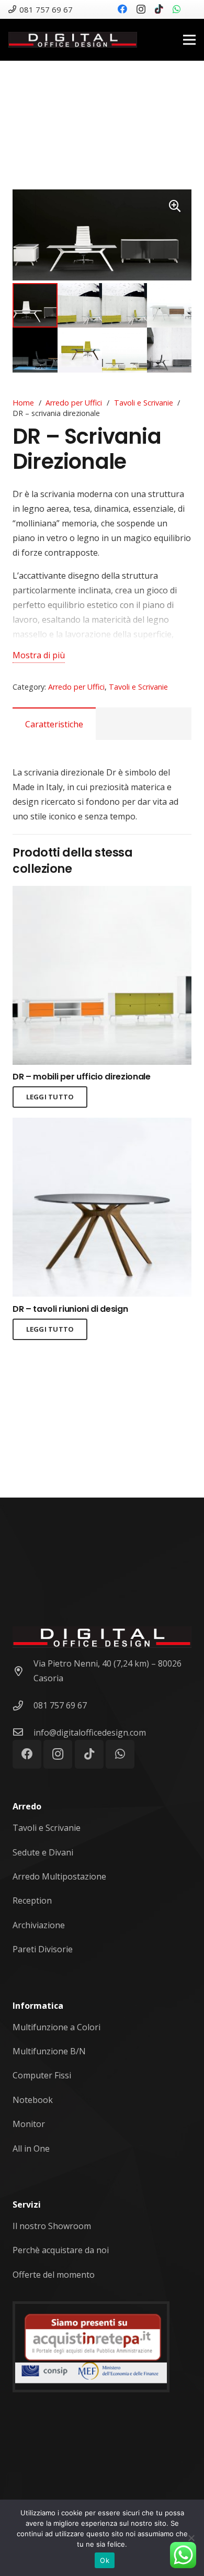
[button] (175, 206)
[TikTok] (159, 9)
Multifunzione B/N (49, 2051)
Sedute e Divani (43, 1852)
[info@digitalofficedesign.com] (23, 1733)
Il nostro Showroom (52, 2226)
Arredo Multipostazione (59, 1876)
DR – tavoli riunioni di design (70, 1309)
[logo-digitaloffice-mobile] (73, 40)
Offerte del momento (54, 2275)
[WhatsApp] (177, 9)
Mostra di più (39, 655)
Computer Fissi (42, 2075)
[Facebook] (122, 9)
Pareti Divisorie (43, 1949)
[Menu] (189, 40)
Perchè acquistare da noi (61, 2250)
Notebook (33, 2100)
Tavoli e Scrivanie (144, 403)
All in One (31, 2148)
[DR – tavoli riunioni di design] (102, 1125)
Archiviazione (39, 1925)
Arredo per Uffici (74, 403)
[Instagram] (141, 9)
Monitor (29, 2124)
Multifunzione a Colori (56, 2027)
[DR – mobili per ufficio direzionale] (102, 893)
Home (23, 403)
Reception (32, 1900)
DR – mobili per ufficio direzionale (82, 1077)
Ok (105, 2560)
